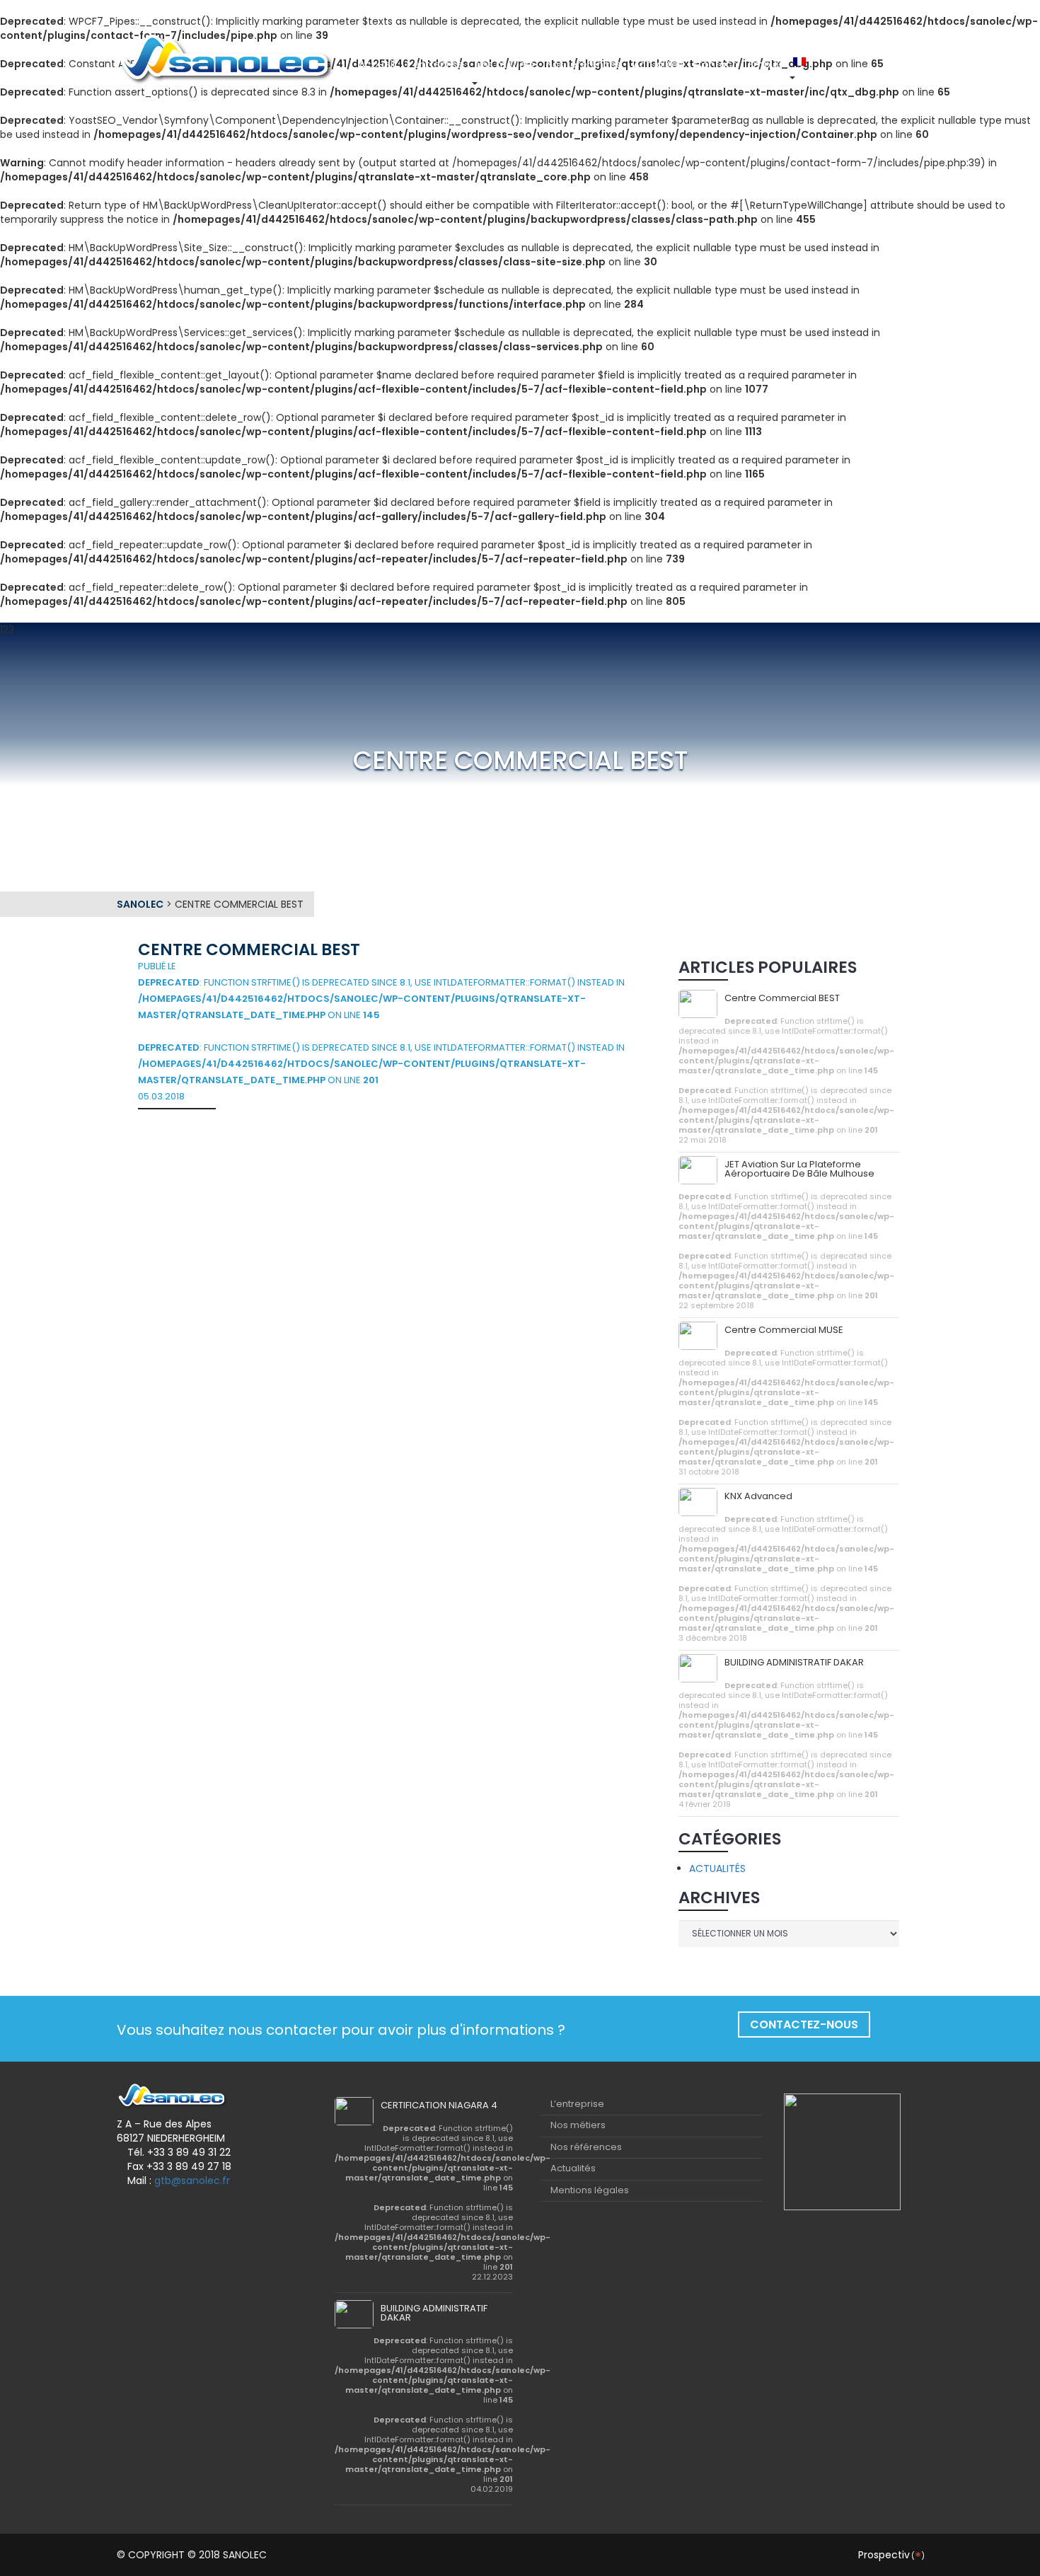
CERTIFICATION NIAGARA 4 (439, 2105)
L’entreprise (435, 64)
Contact (716, 64)
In (831, 64)
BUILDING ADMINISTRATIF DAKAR (794, 1662)
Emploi (765, 64)
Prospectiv (891, 2555)
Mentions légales (590, 2190)
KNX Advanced (758, 1496)
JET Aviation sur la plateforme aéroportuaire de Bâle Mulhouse (799, 1169)
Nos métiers (505, 64)
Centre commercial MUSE (784, 1330)
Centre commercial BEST (782, 998)
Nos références (584, 64)
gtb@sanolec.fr (192, 2181)
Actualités (658, 64)
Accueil (377, 64)
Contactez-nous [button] (804, 2025)
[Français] (801, 62)
